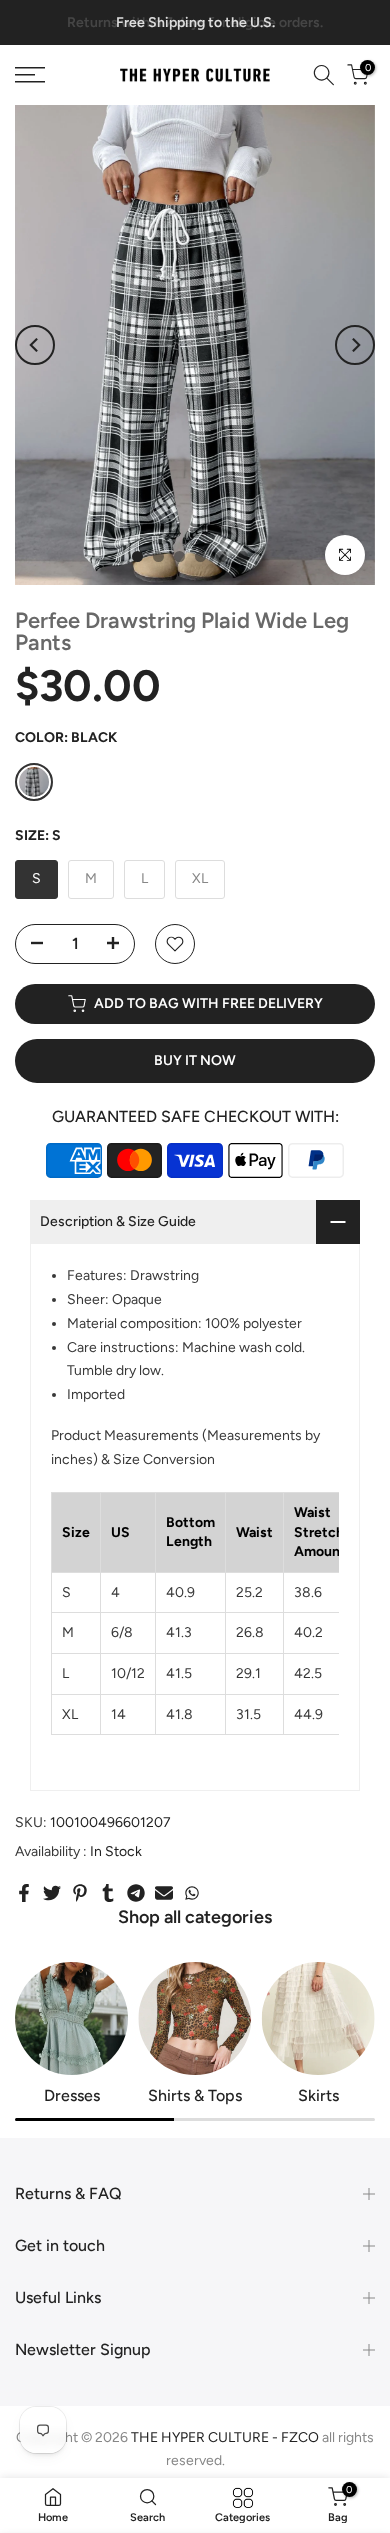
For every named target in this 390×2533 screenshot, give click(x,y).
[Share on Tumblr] (108, 1893)
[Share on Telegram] (136, 1893)
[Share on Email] (164, 1893)
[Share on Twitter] (52, 1893)
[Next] (355, 345)
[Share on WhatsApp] (192, 1893)
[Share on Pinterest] (80, 1893)
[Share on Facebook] (24, 1893)
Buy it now (195, 1060)
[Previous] (35, 345)
